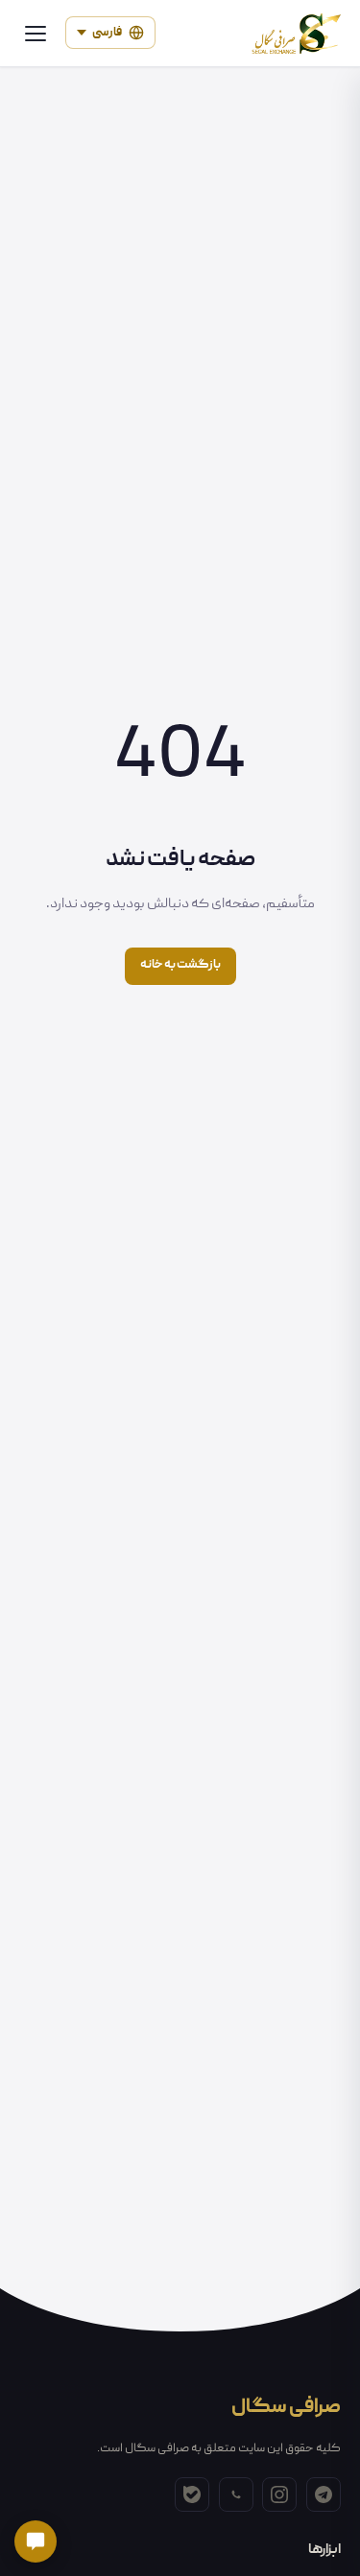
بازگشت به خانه (180, 965)
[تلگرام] (324, 2494)
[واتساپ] (236, 2494)
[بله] (192, 2494)
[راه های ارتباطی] (36, 2541)
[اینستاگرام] (279, 2494)
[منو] (36, 34)
